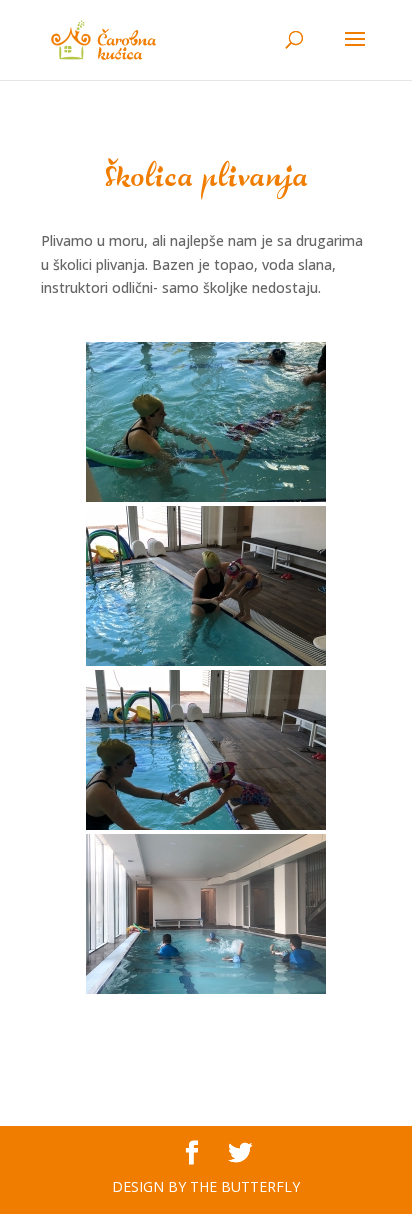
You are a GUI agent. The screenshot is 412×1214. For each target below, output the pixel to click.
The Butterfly (245, 1186)
